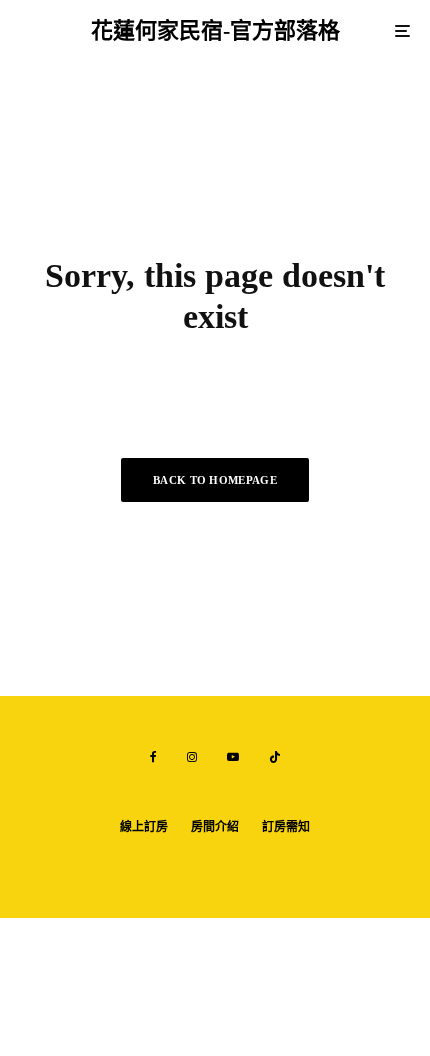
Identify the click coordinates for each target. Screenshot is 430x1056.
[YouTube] (233, 757)
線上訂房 (144, 827)
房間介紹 (215, 827)
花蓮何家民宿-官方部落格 (215, 31)
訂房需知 (286, 827)
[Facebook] (153, 757)
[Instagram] (192, 757)
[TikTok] (275, 757)
